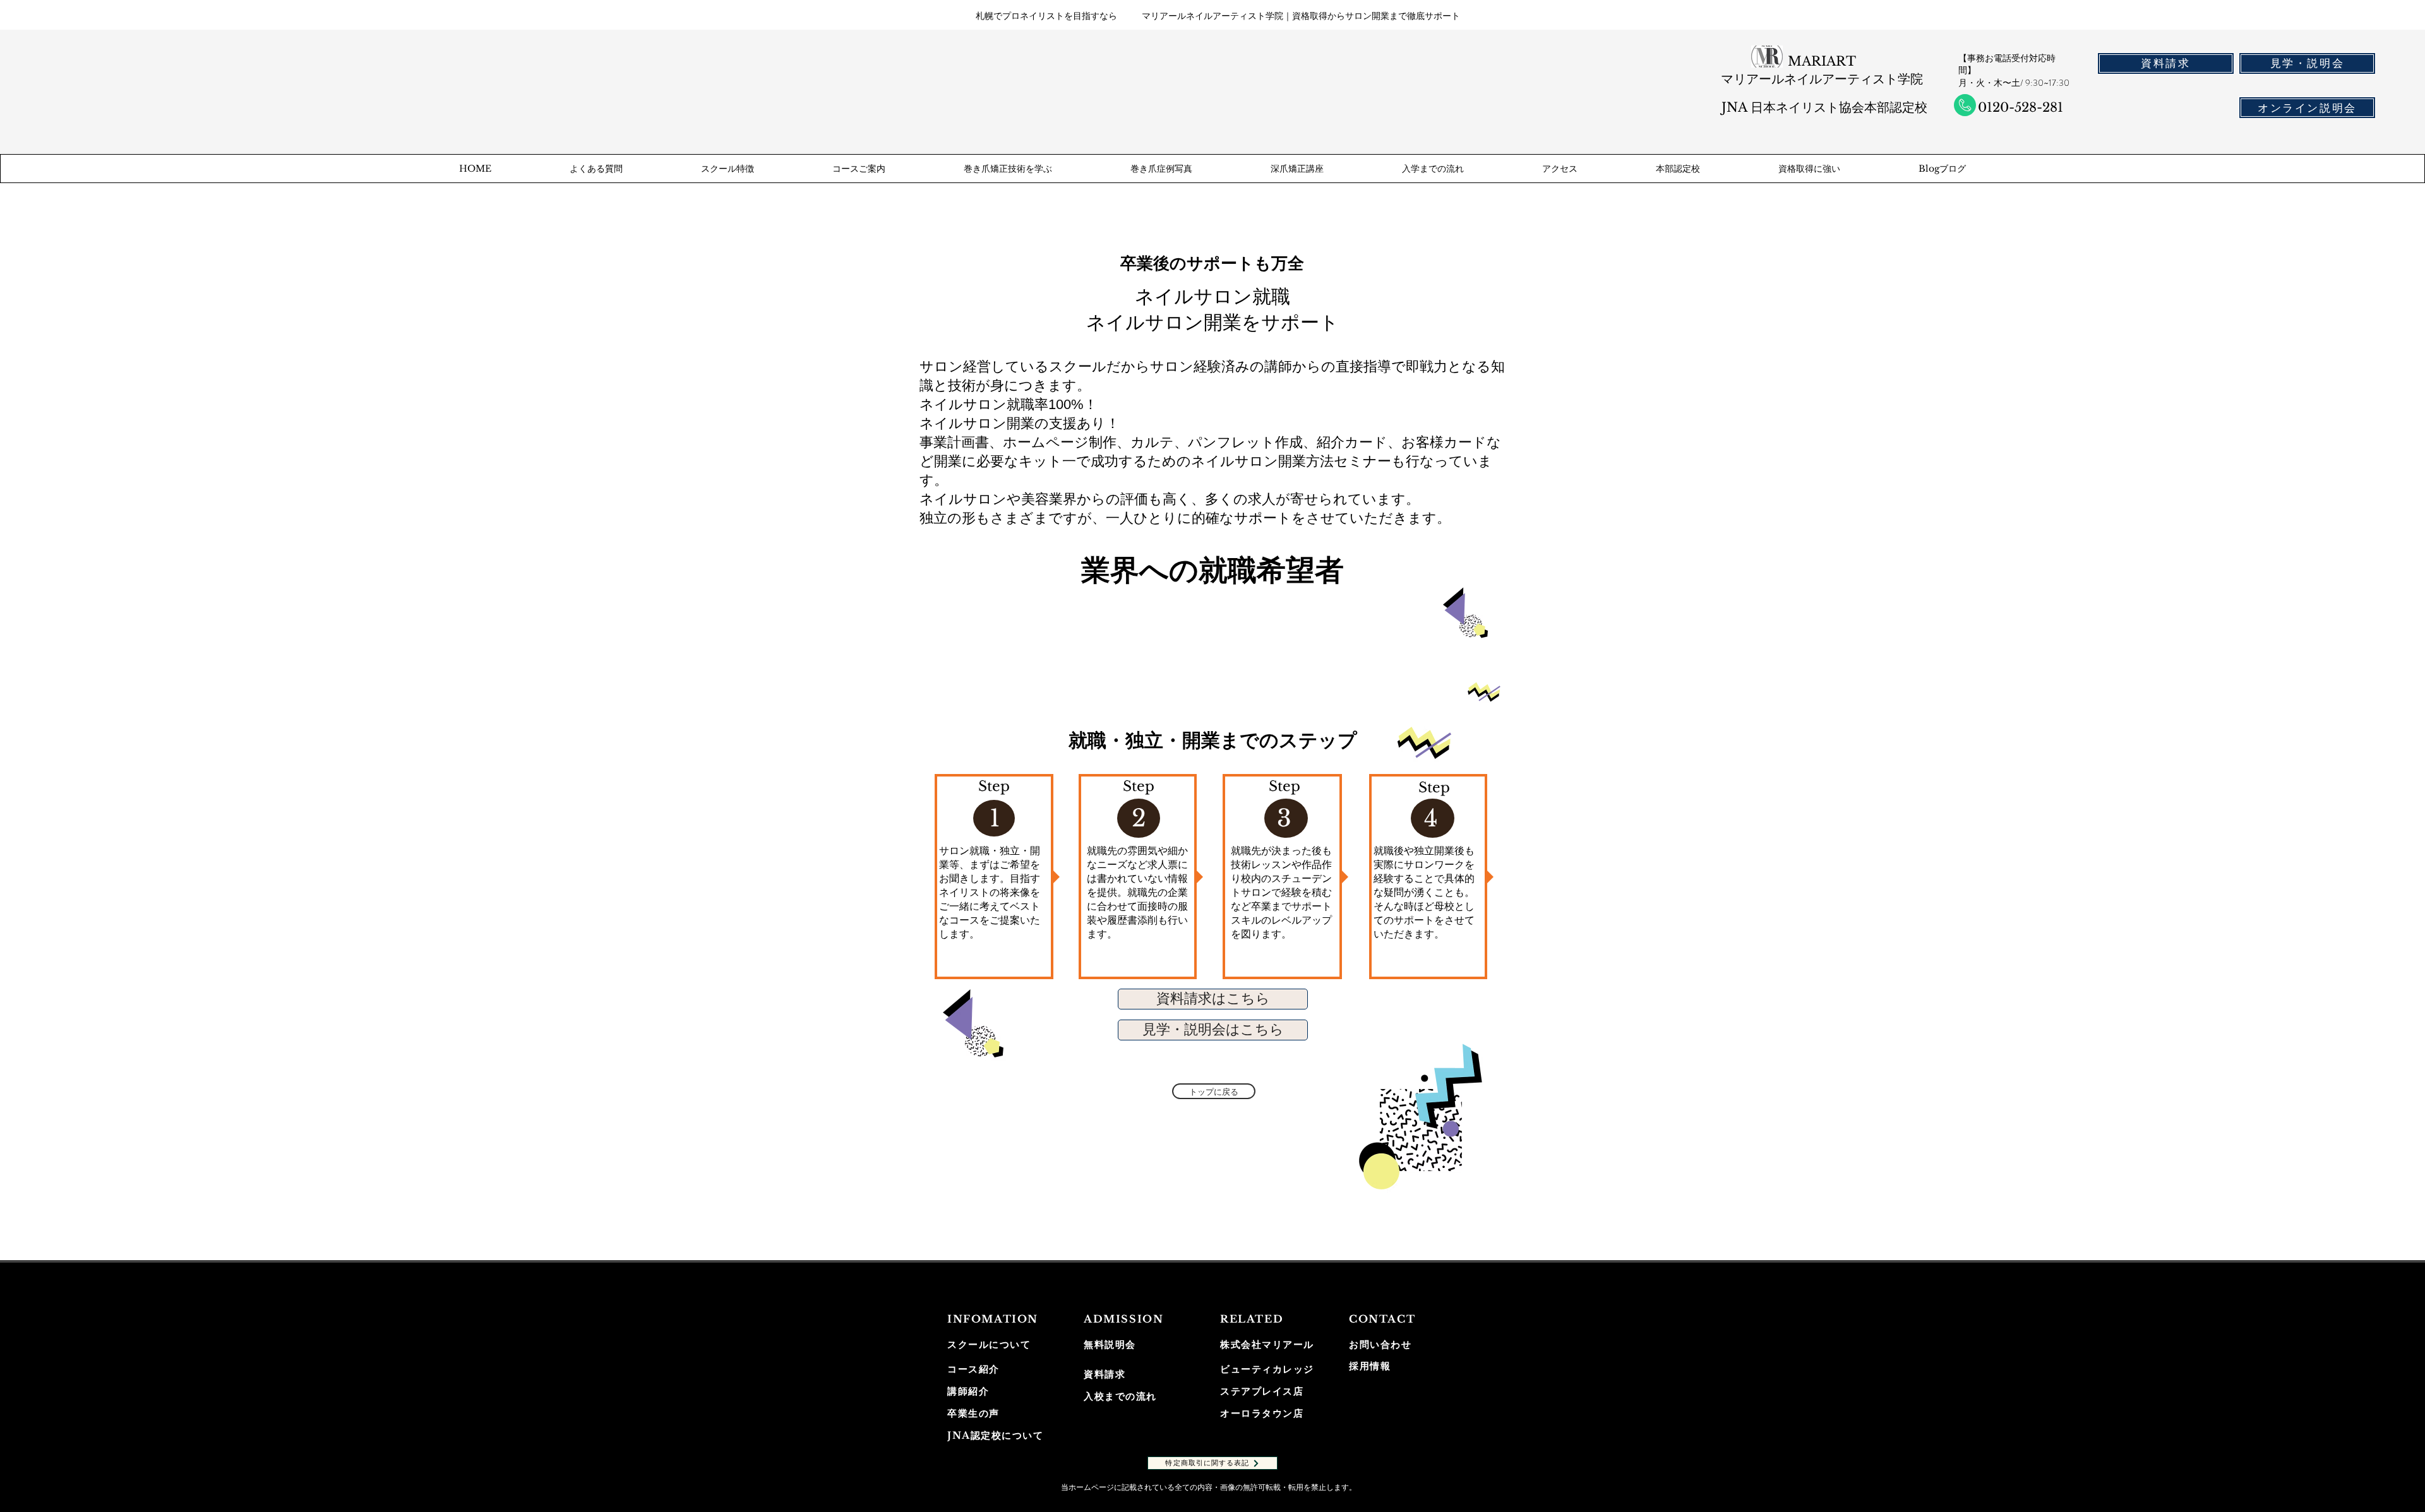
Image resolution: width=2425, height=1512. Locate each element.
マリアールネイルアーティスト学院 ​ (1822, 79)
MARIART (1822, 61)
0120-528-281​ (2021, 107)
